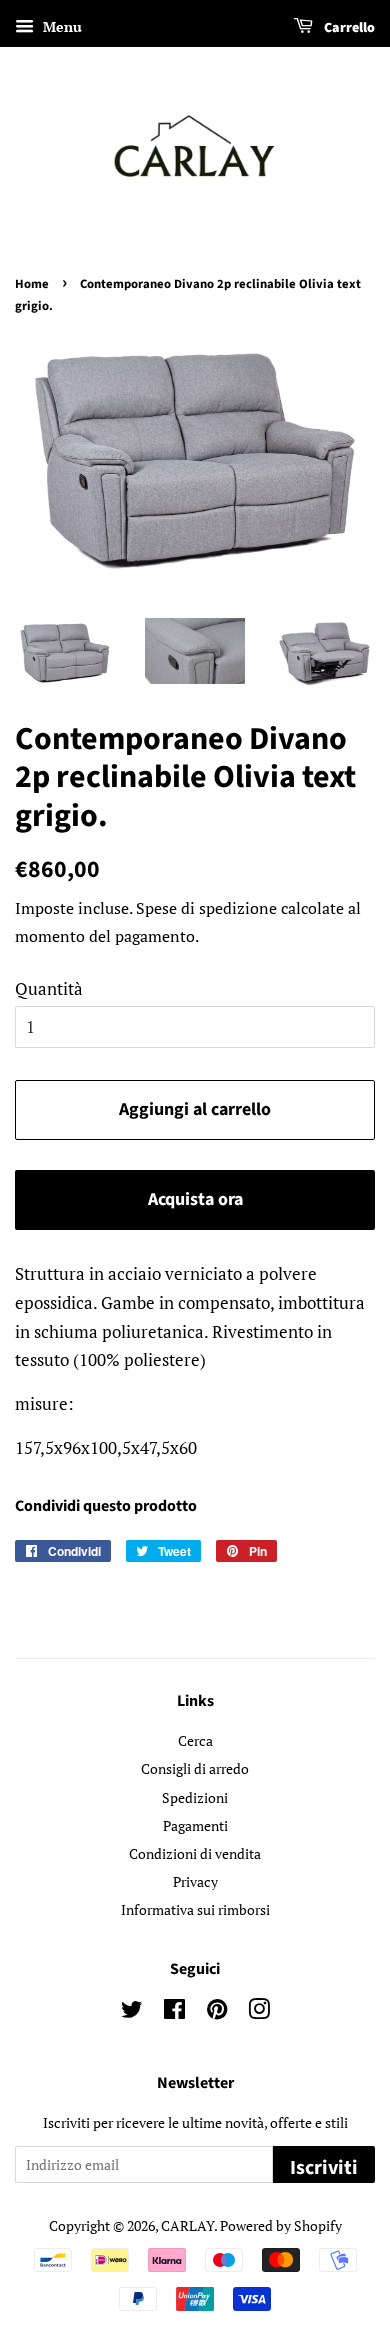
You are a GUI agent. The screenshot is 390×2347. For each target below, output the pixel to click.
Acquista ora (195, 1199)
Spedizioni (195, 1797)
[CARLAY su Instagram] (259, 2012)
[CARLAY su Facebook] (174, 2012)
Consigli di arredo (195, 1768)
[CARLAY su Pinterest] (217, 2012)
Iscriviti (324, 2168)
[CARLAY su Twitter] (132, 2012)
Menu (60, 26)
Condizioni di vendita (195, 1853)
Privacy (195, 1881)
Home (32, 284)
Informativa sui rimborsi (195, 1909)
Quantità (49, 988)
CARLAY (187, 2225)
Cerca (195, 1740)
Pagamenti (195, 1825)
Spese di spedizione (206, 908)
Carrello (348, 28)
